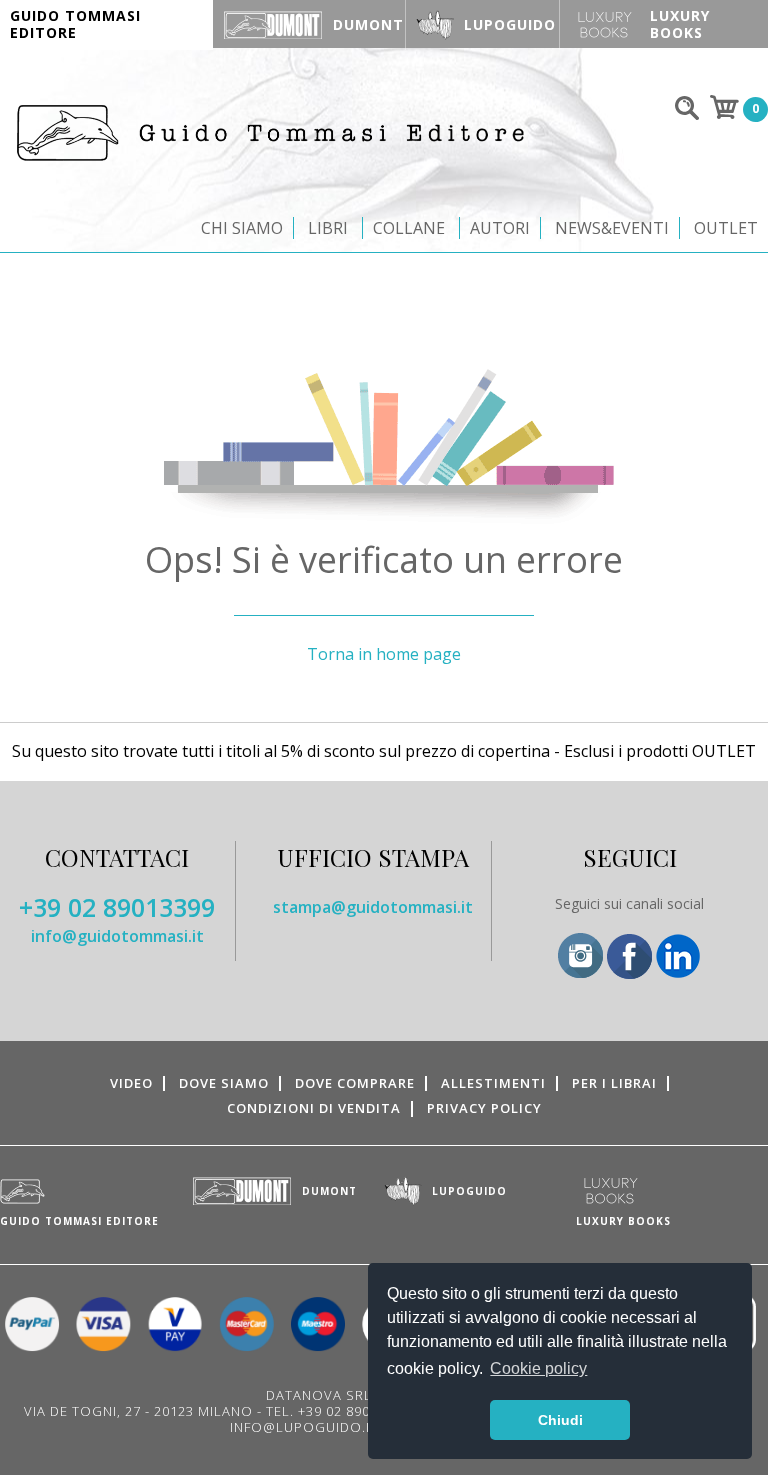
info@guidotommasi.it (117, 936)
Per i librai (614, 1083)
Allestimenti (493, 1083)
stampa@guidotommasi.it (373, 907)
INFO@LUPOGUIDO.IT (304, 1427)
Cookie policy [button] (538, 1368)
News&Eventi (612, 228)
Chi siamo (242, 228)
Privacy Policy (484, 1108)
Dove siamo (224, 1083)
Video (131, 1083)
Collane (409, 228)
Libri (328, 228)
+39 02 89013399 (117, 907)
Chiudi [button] (560, 1420)
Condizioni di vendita (314, 1108)
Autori (500, 228)
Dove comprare (355, 1083)
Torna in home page (384, 654)
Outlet (726, 228)
